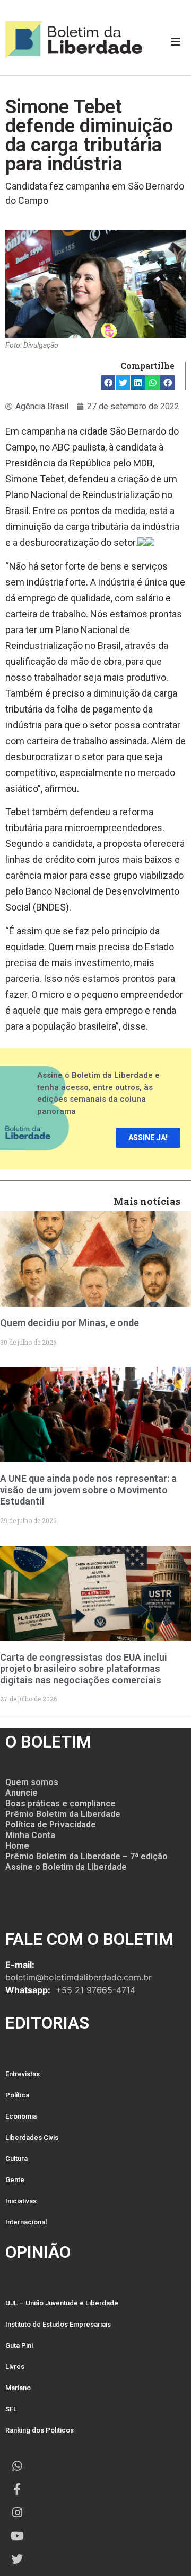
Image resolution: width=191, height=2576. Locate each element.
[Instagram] (17, 2512)
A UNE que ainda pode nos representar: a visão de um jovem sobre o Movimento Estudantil (88, 1490)
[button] (108, 382)
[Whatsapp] (17, 2466)
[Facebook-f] (17, 2489)
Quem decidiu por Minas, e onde (70, 1323)
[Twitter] (17, 2559)
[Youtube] (17, 2536)
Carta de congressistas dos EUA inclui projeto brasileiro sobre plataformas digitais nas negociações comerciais (84, 1669)
